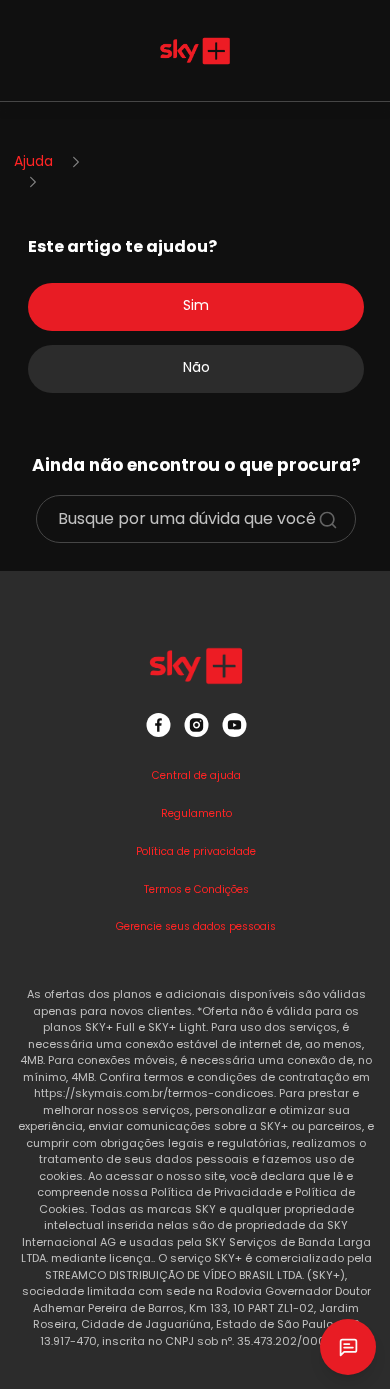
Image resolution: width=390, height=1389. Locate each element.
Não (196, 367)
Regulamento (196, 813)
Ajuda (33, 161)
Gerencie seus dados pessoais (196, 926)
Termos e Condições (196, 889)
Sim (196, 305)
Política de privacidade (196, 851)
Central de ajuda (196, 775)
